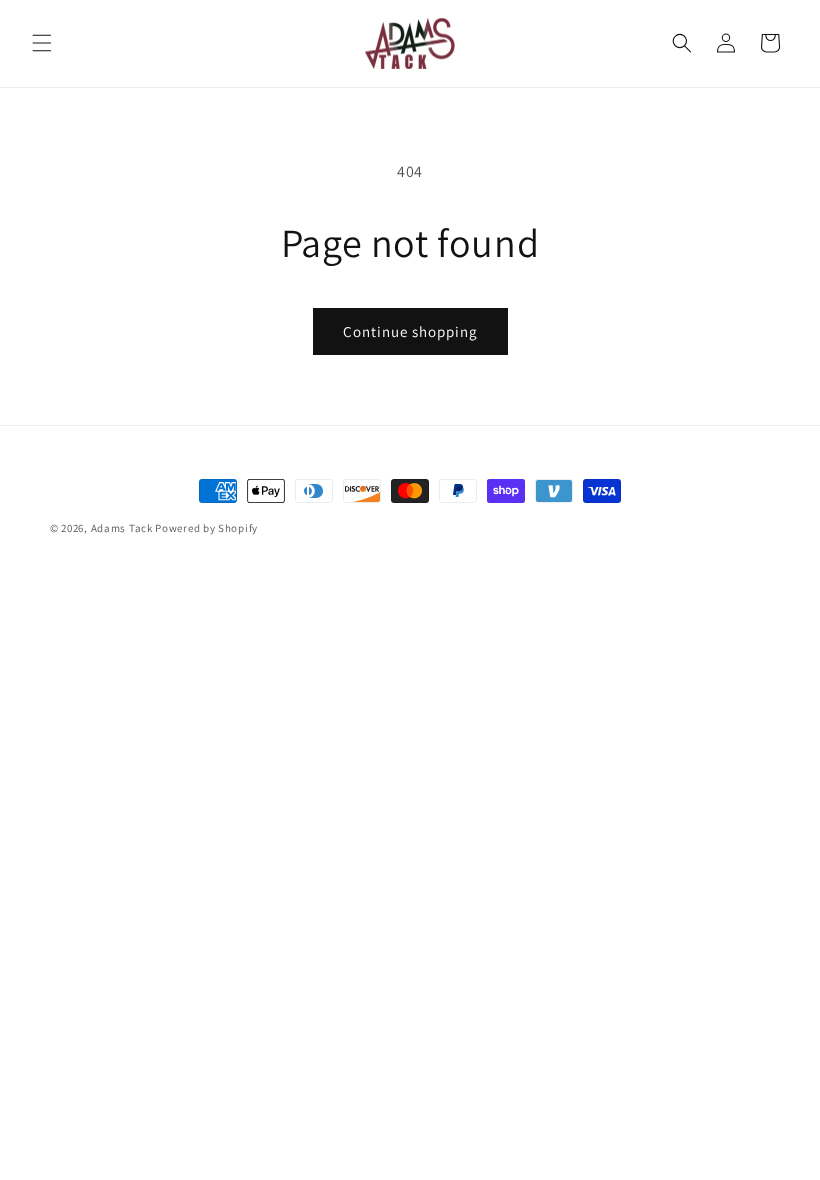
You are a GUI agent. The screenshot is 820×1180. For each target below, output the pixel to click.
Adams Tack (122, 528)
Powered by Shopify (206, 528)
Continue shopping (410, 331)
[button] (42, 43)
